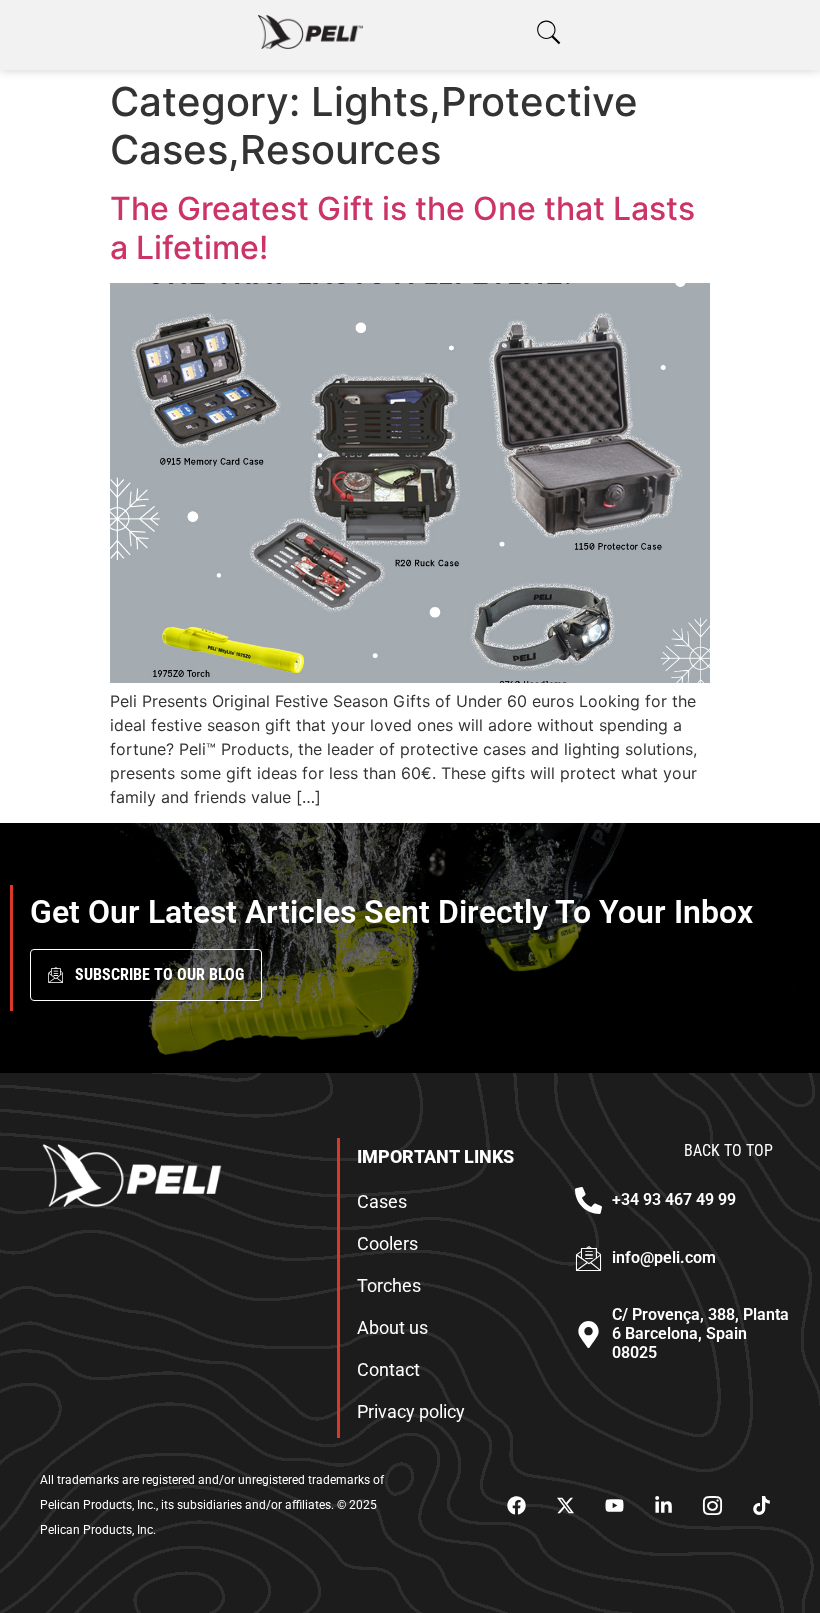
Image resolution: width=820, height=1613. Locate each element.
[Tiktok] (761, 1506)
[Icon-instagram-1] (712, 1506)
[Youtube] (614, 1506)
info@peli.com (664, 1257)
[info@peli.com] (588, 1258)
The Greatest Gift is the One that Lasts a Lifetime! (402, 227)
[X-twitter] (565, 1506)
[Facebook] (516, 1506)
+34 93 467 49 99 (674, 1199)
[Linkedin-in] (663, 1506)
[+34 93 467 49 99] (588, 1200)
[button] (548, 32)
